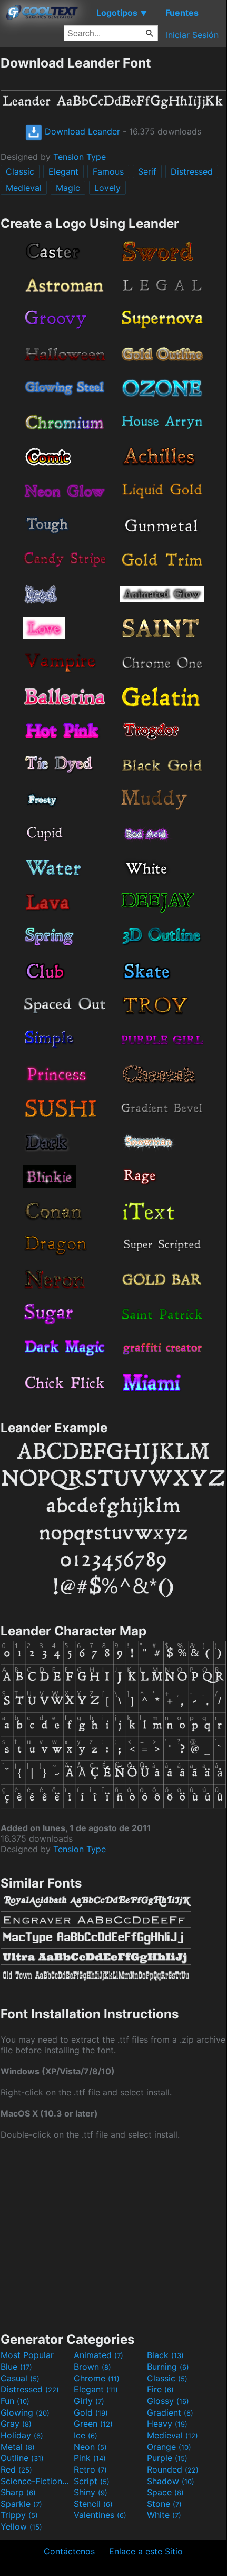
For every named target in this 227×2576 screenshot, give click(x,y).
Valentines (100, 2515)
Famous (108, 171)
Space (165, 2492)
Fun (15, 2401)
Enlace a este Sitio (146, 2551)
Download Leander (81, 131)
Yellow (21, 2526)
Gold (91, 2412)
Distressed (192, 171)
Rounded (173, 2469)
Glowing (25, 2412)
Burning (168, 2367)
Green (93, 2424)
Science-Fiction (36, 2481)
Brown (92, 2367)
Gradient (170, 2412)
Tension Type (80, 157)
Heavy (167, 2424)
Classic (20, 171)
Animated (98, 2355)
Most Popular (27, 2355)
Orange (169, 2447)
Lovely (107, 188)
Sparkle (21, 2504)
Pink (90, 2458)
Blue (16, 2367)
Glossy (168, 2401)
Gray (16, 2424)
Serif (147, 171)
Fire (160, 2389)
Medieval (24, 188)
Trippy (19, 2515)
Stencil (93, 2504)
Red (16, 2469)
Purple (167, 2458)
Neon (90, 2447)
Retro (90, 2469)
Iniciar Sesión (192, 35)
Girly (89, 2401)
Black (165, 2355)
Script (92, 2481)
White (164, 2515)
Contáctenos (69, 2551)
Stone (164, 2504)
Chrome (97, 2378)
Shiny (91, 2492)
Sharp (18, 2492)
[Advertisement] (113, 2235)
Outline (22, 2458)
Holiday (22, 2435)
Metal (18, 2447)
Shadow (171, 2481)
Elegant (63, 171)
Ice (86, 2435)
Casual (20, 2378)
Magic (68, 188)
